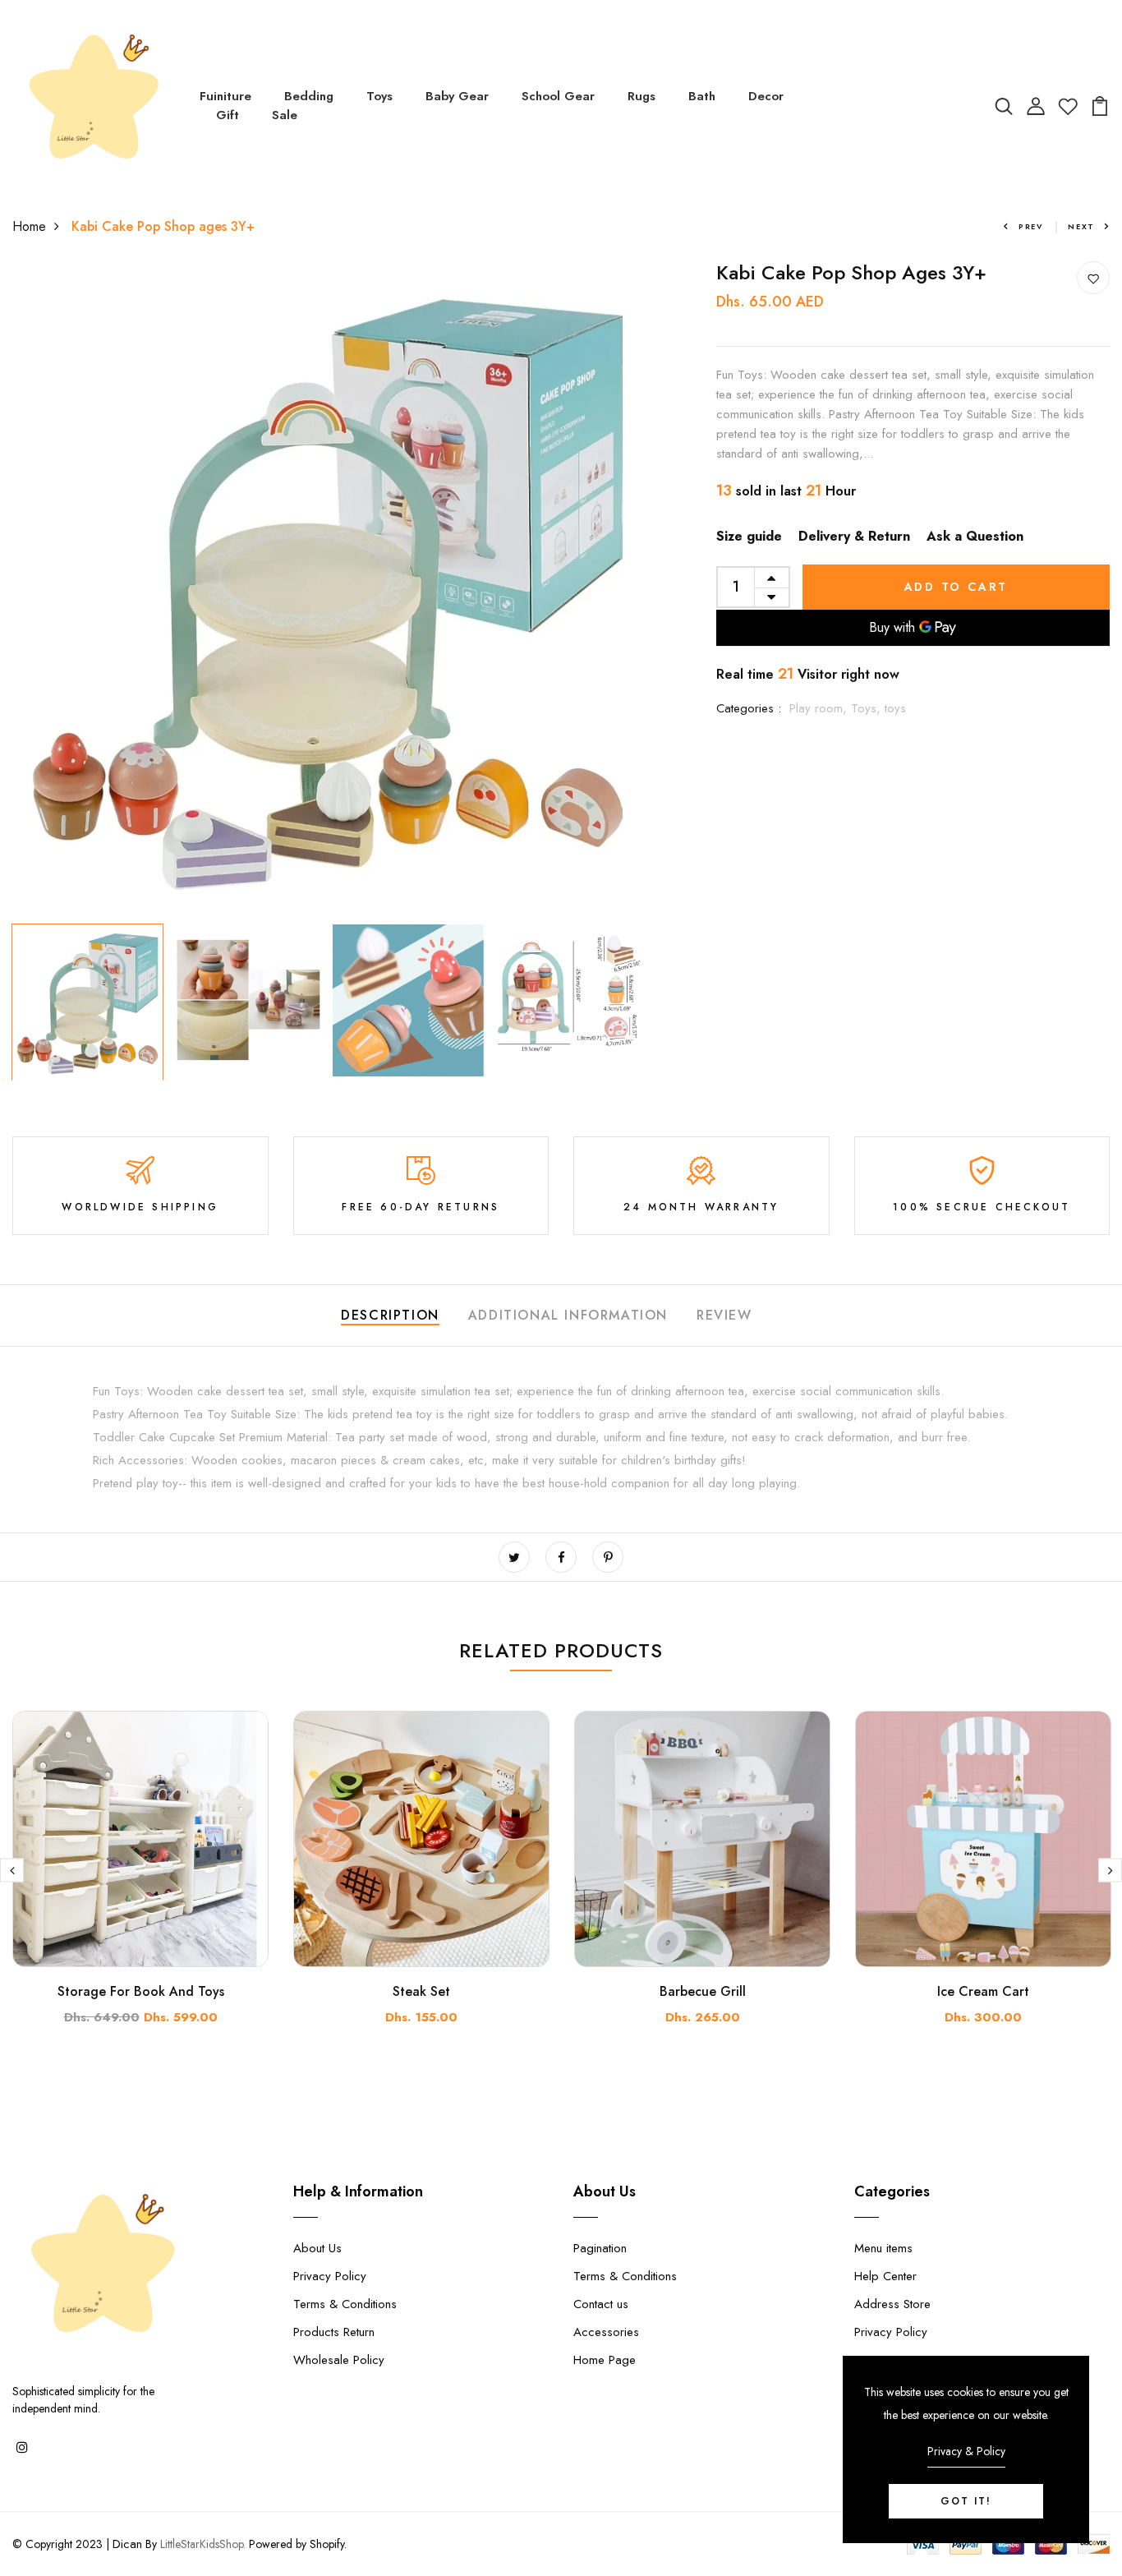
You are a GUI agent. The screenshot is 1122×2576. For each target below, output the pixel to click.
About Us (317, 2248)
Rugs (641, 96)
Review (724, 1315)
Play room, (820, 708)
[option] (327, 589)
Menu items (883, 2248)
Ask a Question (975, 536)
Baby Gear (457, 96)
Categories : (749, 708)
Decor (766, 96)
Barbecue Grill (703, 1991)
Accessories (606, 2332)
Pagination (600, 2248)
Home (29, 226)
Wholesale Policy (339, 2360)
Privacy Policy (330, 2276)
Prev (1031, 226)
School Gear (558, 96)
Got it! (966, 2501)
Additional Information (568, 1315)
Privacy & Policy (966, 2451)
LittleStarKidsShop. (203, 2544)
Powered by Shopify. (296, 2544)
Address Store (892, 2304)
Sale (285, 115)
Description (390, 1315)
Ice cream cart (983, 1991)
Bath (702, 96)
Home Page (605, 2360)
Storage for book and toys (141, 1991)
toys (895, 708)
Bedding (309, 96)
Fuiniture (225, 96)
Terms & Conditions (345, 2304)
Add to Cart (956, 587)
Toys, (868, 708)
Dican (127, 2544)
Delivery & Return (854, 536)
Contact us (601, 2304)
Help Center (885, 2276)
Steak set (421, 1991)
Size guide (749, 536)
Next (1081, 226)
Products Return (334, 2332)
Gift (228, 115)
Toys (379, 96)
